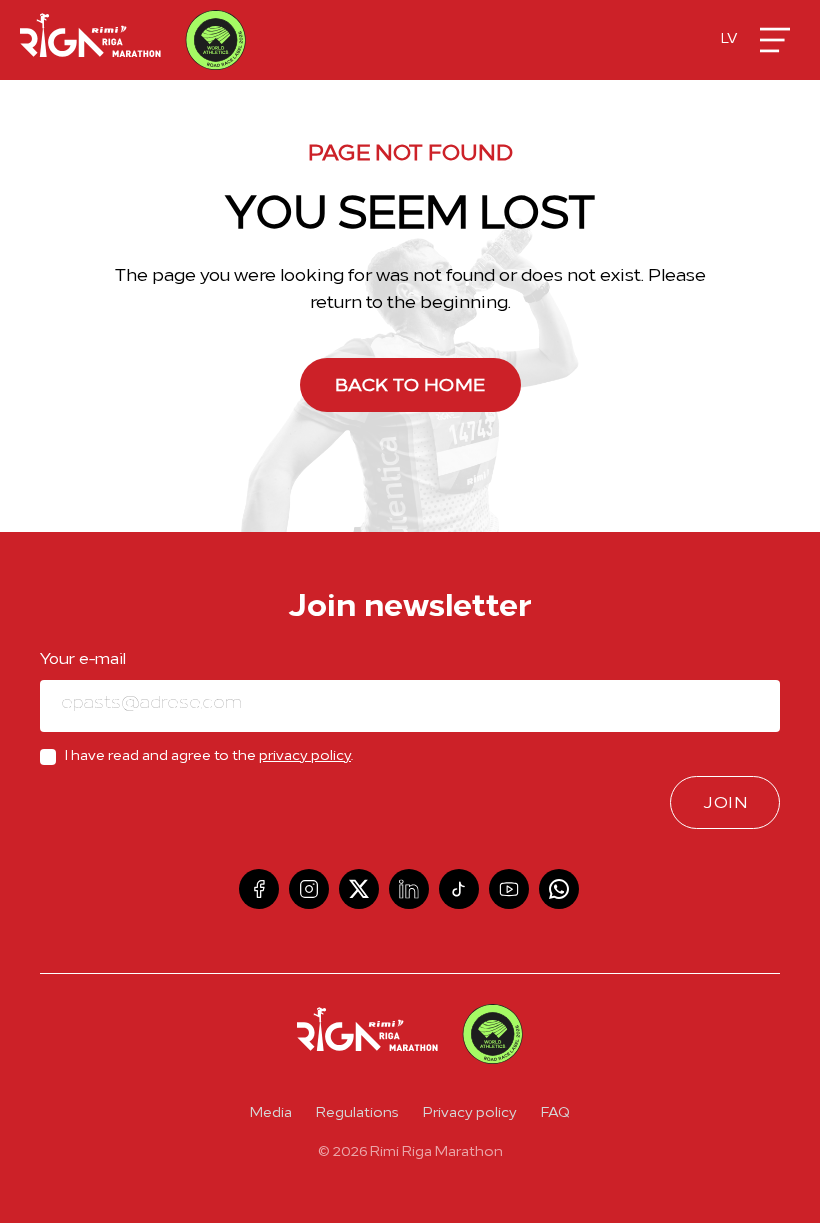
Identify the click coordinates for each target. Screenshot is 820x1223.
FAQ (555, 1113)
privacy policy (305, 756)
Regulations (357, 1113)
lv (729, 39)
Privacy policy (470, 1113)
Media (271, 1113)
